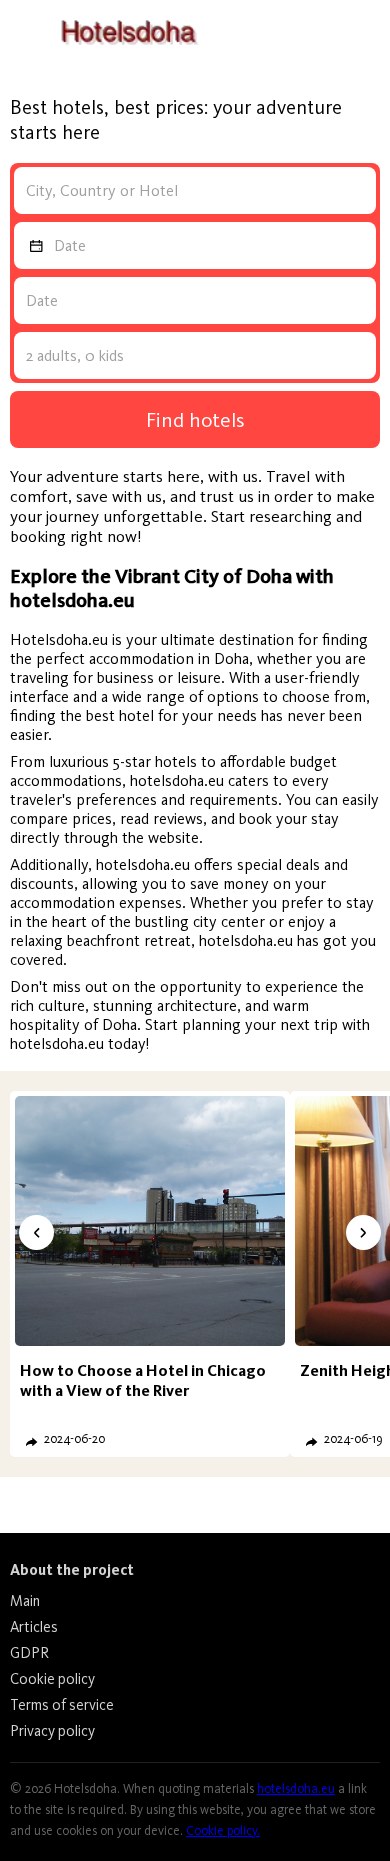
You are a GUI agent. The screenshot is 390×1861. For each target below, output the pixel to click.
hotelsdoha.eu (296, 1788)
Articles (34, 1627)
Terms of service (62, 1705)
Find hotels (195, 419)
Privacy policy (52, 1731)
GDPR (29, 1653)
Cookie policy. (223, 1830)
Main (25, 1601)
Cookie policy (52, 1679)
